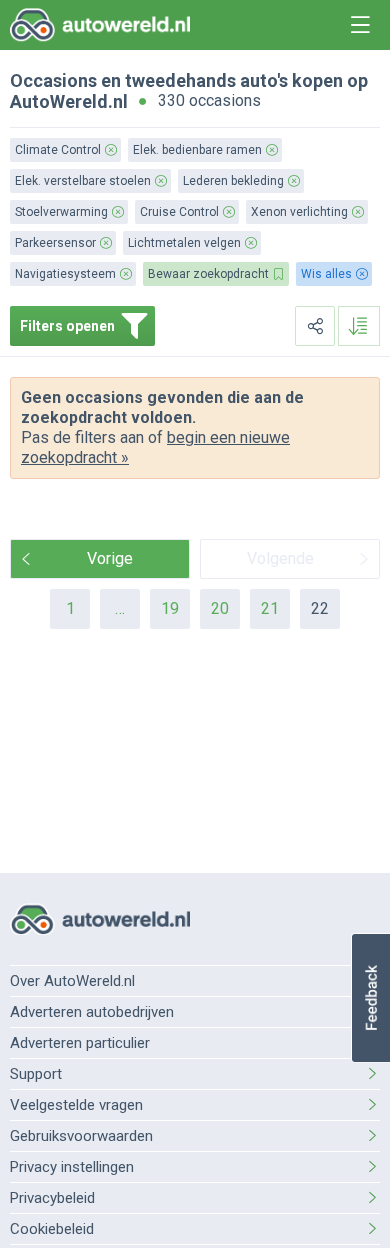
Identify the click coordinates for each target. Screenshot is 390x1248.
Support (36, 1074)
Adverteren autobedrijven (92, 1012)
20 (220, 608)
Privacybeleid (52, 1198)
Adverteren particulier (80, 1043)
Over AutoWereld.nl (72, 981)
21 (270, 608)
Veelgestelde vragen (76, 1105)
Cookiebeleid (52, 1229)
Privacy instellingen (72, 1167)
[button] (370, 998)
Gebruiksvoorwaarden (81, 1136)
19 (170, 608)
